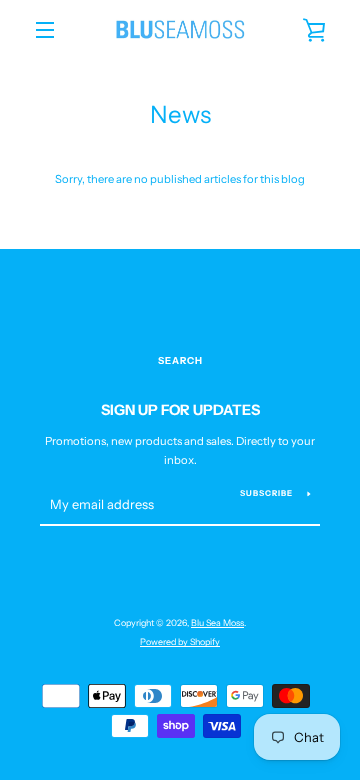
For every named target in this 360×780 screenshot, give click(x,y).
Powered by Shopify (180, 641)
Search (180, 360)
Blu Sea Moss (217, 622)
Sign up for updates (180, 410)
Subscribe (266, 493)
